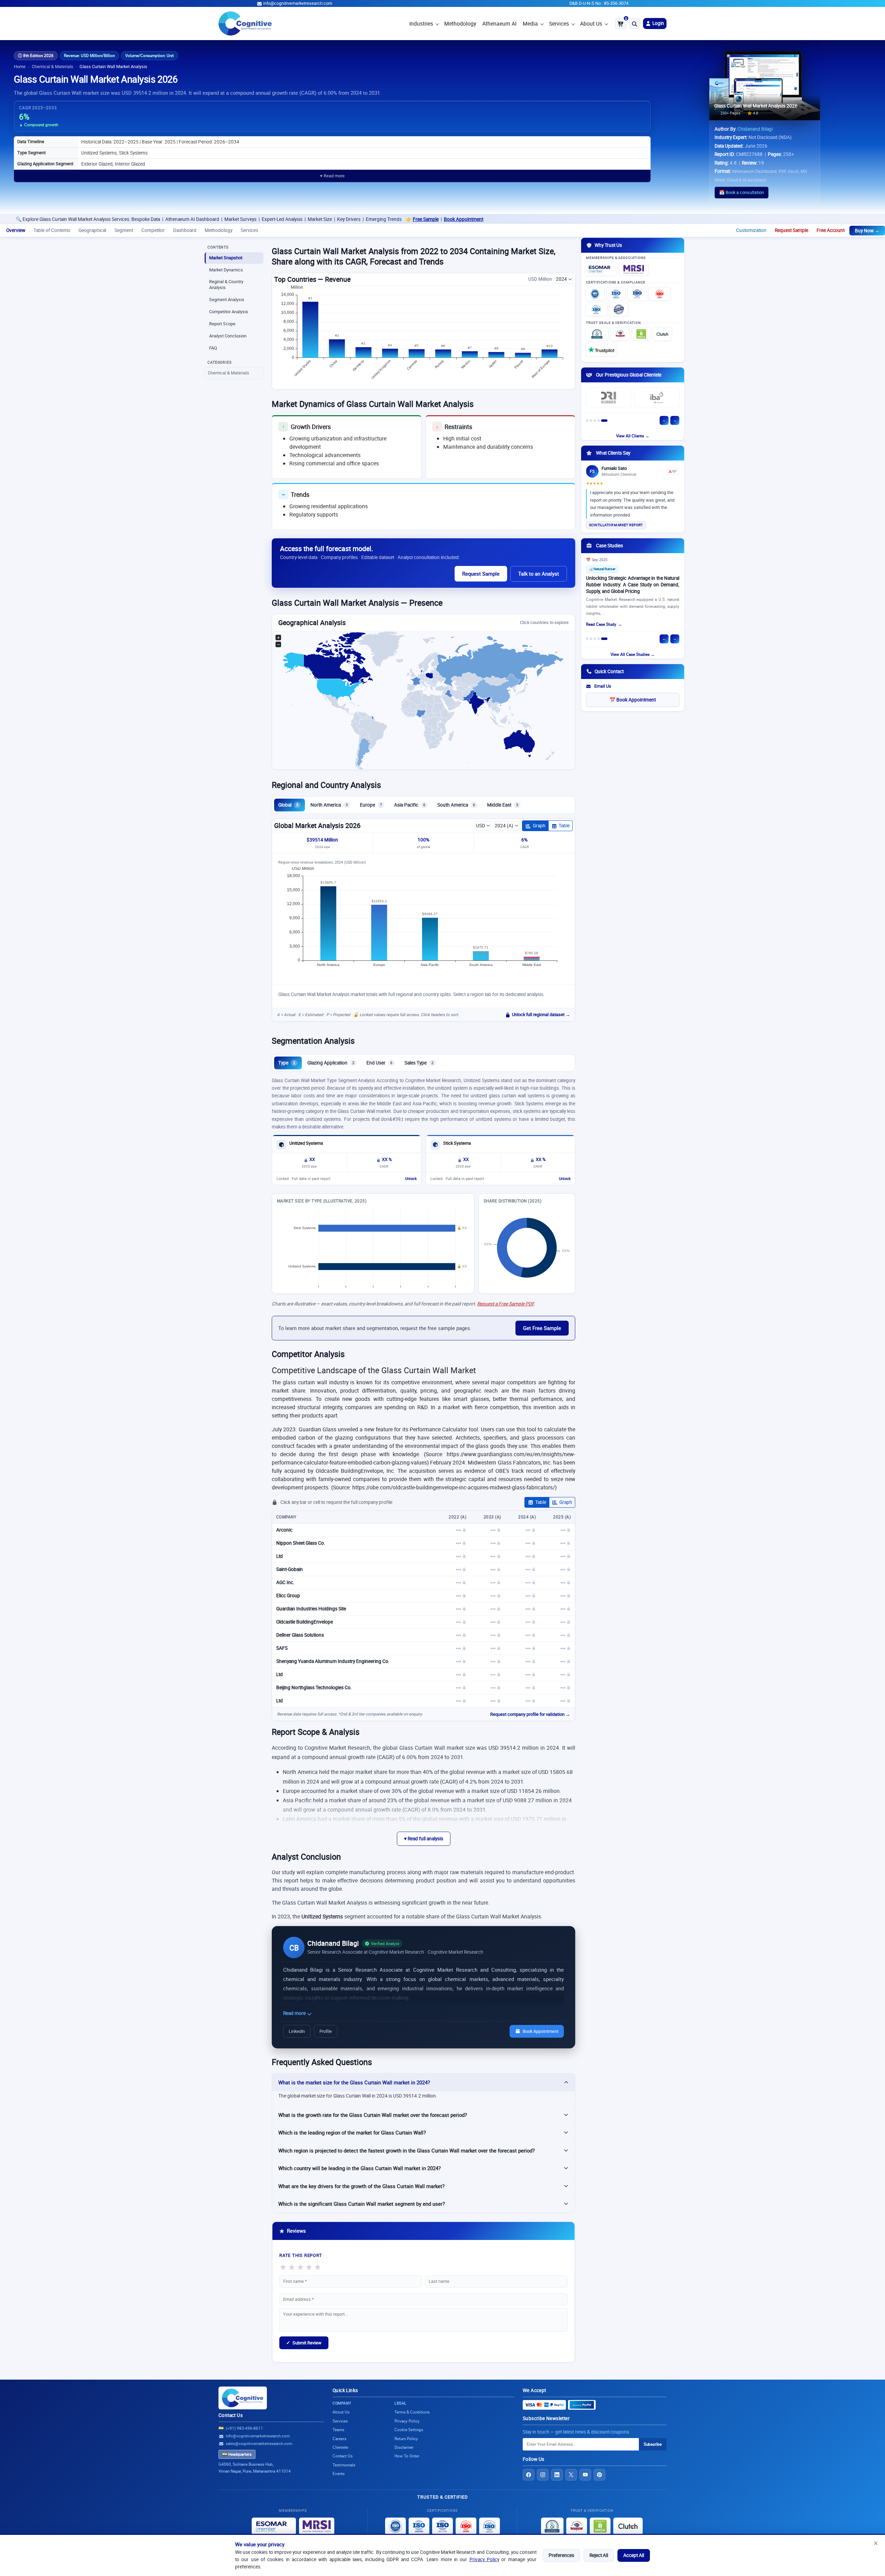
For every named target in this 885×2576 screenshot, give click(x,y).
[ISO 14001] (596, 309)
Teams (338, 2430)
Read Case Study (601, 626)
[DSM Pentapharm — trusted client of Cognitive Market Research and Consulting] (657, 399)
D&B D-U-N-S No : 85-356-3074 (599, 3)
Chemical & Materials (53, 67)
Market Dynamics (226, 270)
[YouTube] (585, 2475)
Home (20, 67)
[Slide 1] (587, 421)
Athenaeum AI (499, 24)
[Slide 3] (595, 421)
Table (564, 826)
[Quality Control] (619, 309)
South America (456, 805)
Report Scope (222, 324)
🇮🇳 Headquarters (237, 2454)
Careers (339, 2439)
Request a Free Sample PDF (505, 1304)
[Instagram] (543, 2475)
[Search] (635, 24)
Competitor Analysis (229, 312)
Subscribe (653, 2444)
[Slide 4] (599, 421)
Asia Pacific (410, 805)
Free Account (831, 230)
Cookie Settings (409, 2430)
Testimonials (344, 2465)
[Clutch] (662, 334)
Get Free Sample (542, 1328)
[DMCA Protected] (641, 334)
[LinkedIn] (557, 2475)
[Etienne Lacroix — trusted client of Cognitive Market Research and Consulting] (609, 399)
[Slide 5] (604, 421)
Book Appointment (317, 219)
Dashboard (185, 230)
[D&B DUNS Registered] (552, 2526)
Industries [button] (421, 24)
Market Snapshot (226, 258)
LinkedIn (297, 2031)
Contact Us (231, 2415)
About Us (591, 24)
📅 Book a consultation (742, 192)
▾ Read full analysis (424, 1839)
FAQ (213, 348)
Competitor (153, 230)
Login (658, 23)
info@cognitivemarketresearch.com (298, 3)
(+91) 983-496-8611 (244, 2428)
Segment (124, 230)
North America (329, 805)
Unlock (411, 1179)
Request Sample (791, 230)
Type (287, 1063)
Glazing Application (331, 1063)
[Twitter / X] (571, 2475)
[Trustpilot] (601, 350)
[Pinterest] (599, 2475)
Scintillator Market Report (616, 525)
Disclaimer (404, 2447)
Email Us (603, 686)
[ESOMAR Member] (601, 269)
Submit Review (304, 2343)
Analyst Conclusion (228, 336)
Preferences (561, 2555)
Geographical (92, 230)
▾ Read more (332, 176)
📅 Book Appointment (633, 700)
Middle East (503, 805)
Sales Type (419, 1063)
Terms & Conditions (412, 2412)
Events (339, 2473)
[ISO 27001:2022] (616, 294)
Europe (371, 805)
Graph (539, 826)
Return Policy (406, 2439)
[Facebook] (529, 2475)
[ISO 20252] (660, 294)
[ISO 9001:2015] (595, 294)
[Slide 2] (591, 421)
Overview (16, 230)
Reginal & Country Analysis (226, 285)
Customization (751, 230)
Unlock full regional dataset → (541, 1015)
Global (288, 805)
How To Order (407, 2456)
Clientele (340, 2447)
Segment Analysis (227, 300)
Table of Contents (52, 230)
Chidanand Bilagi (755, 129)
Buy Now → (867, 231)
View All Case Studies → (633, 654)
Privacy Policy (484, 2559)
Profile (326, 2031)
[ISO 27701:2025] (637, 294)
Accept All (634, 2555)
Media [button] (530, 24)
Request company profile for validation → (530, 1714)
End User (379, 1063)
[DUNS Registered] (597, 334)
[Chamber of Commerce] (620, 334)
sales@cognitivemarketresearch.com (259, 2443)
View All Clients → (633, 436)
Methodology (460, 24)
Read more (295, 2013)
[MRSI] (634, 269)
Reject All (599, 2555)
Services (559, 24)
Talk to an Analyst (539, 574)
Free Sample (279, 219)
